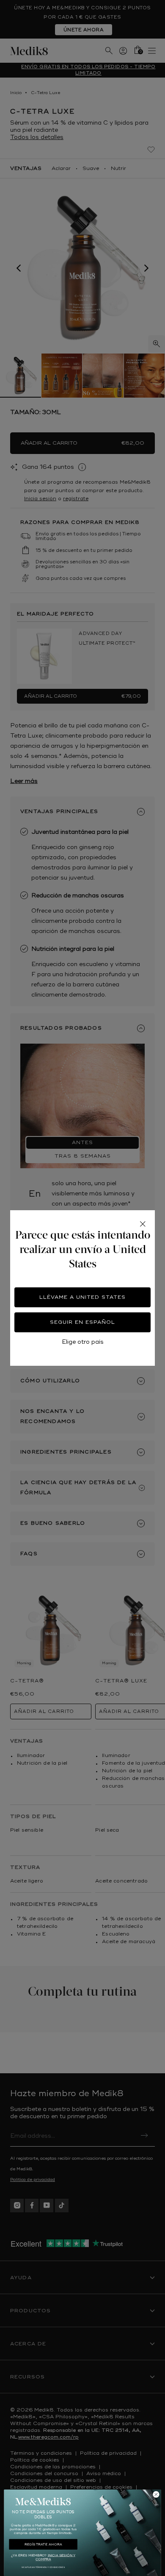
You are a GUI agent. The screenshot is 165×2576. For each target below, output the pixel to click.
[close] (143, 1224)
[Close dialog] (156, 2494)
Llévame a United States (82, 1297)
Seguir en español (82, 1322)
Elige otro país (83, 1342)
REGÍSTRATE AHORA (43, 2544)
